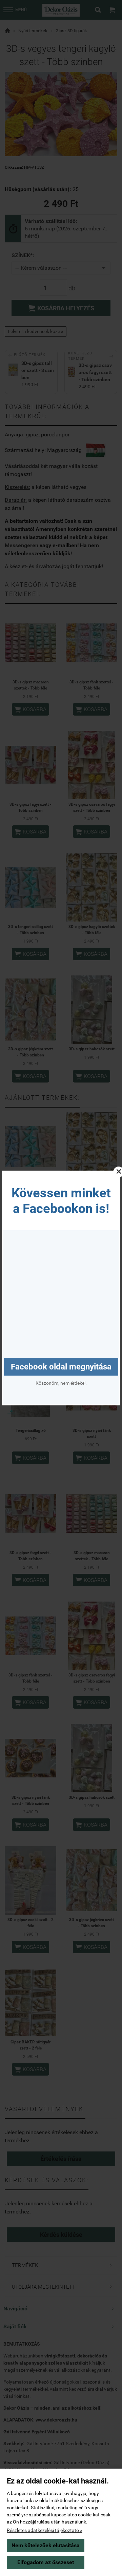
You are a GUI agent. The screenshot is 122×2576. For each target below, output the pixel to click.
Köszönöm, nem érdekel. (61, 1383)
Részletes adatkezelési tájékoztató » (45, 2530)
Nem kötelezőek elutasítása (46, 2545)
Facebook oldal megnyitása (61, 1367)
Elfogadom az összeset (46, 2562)
